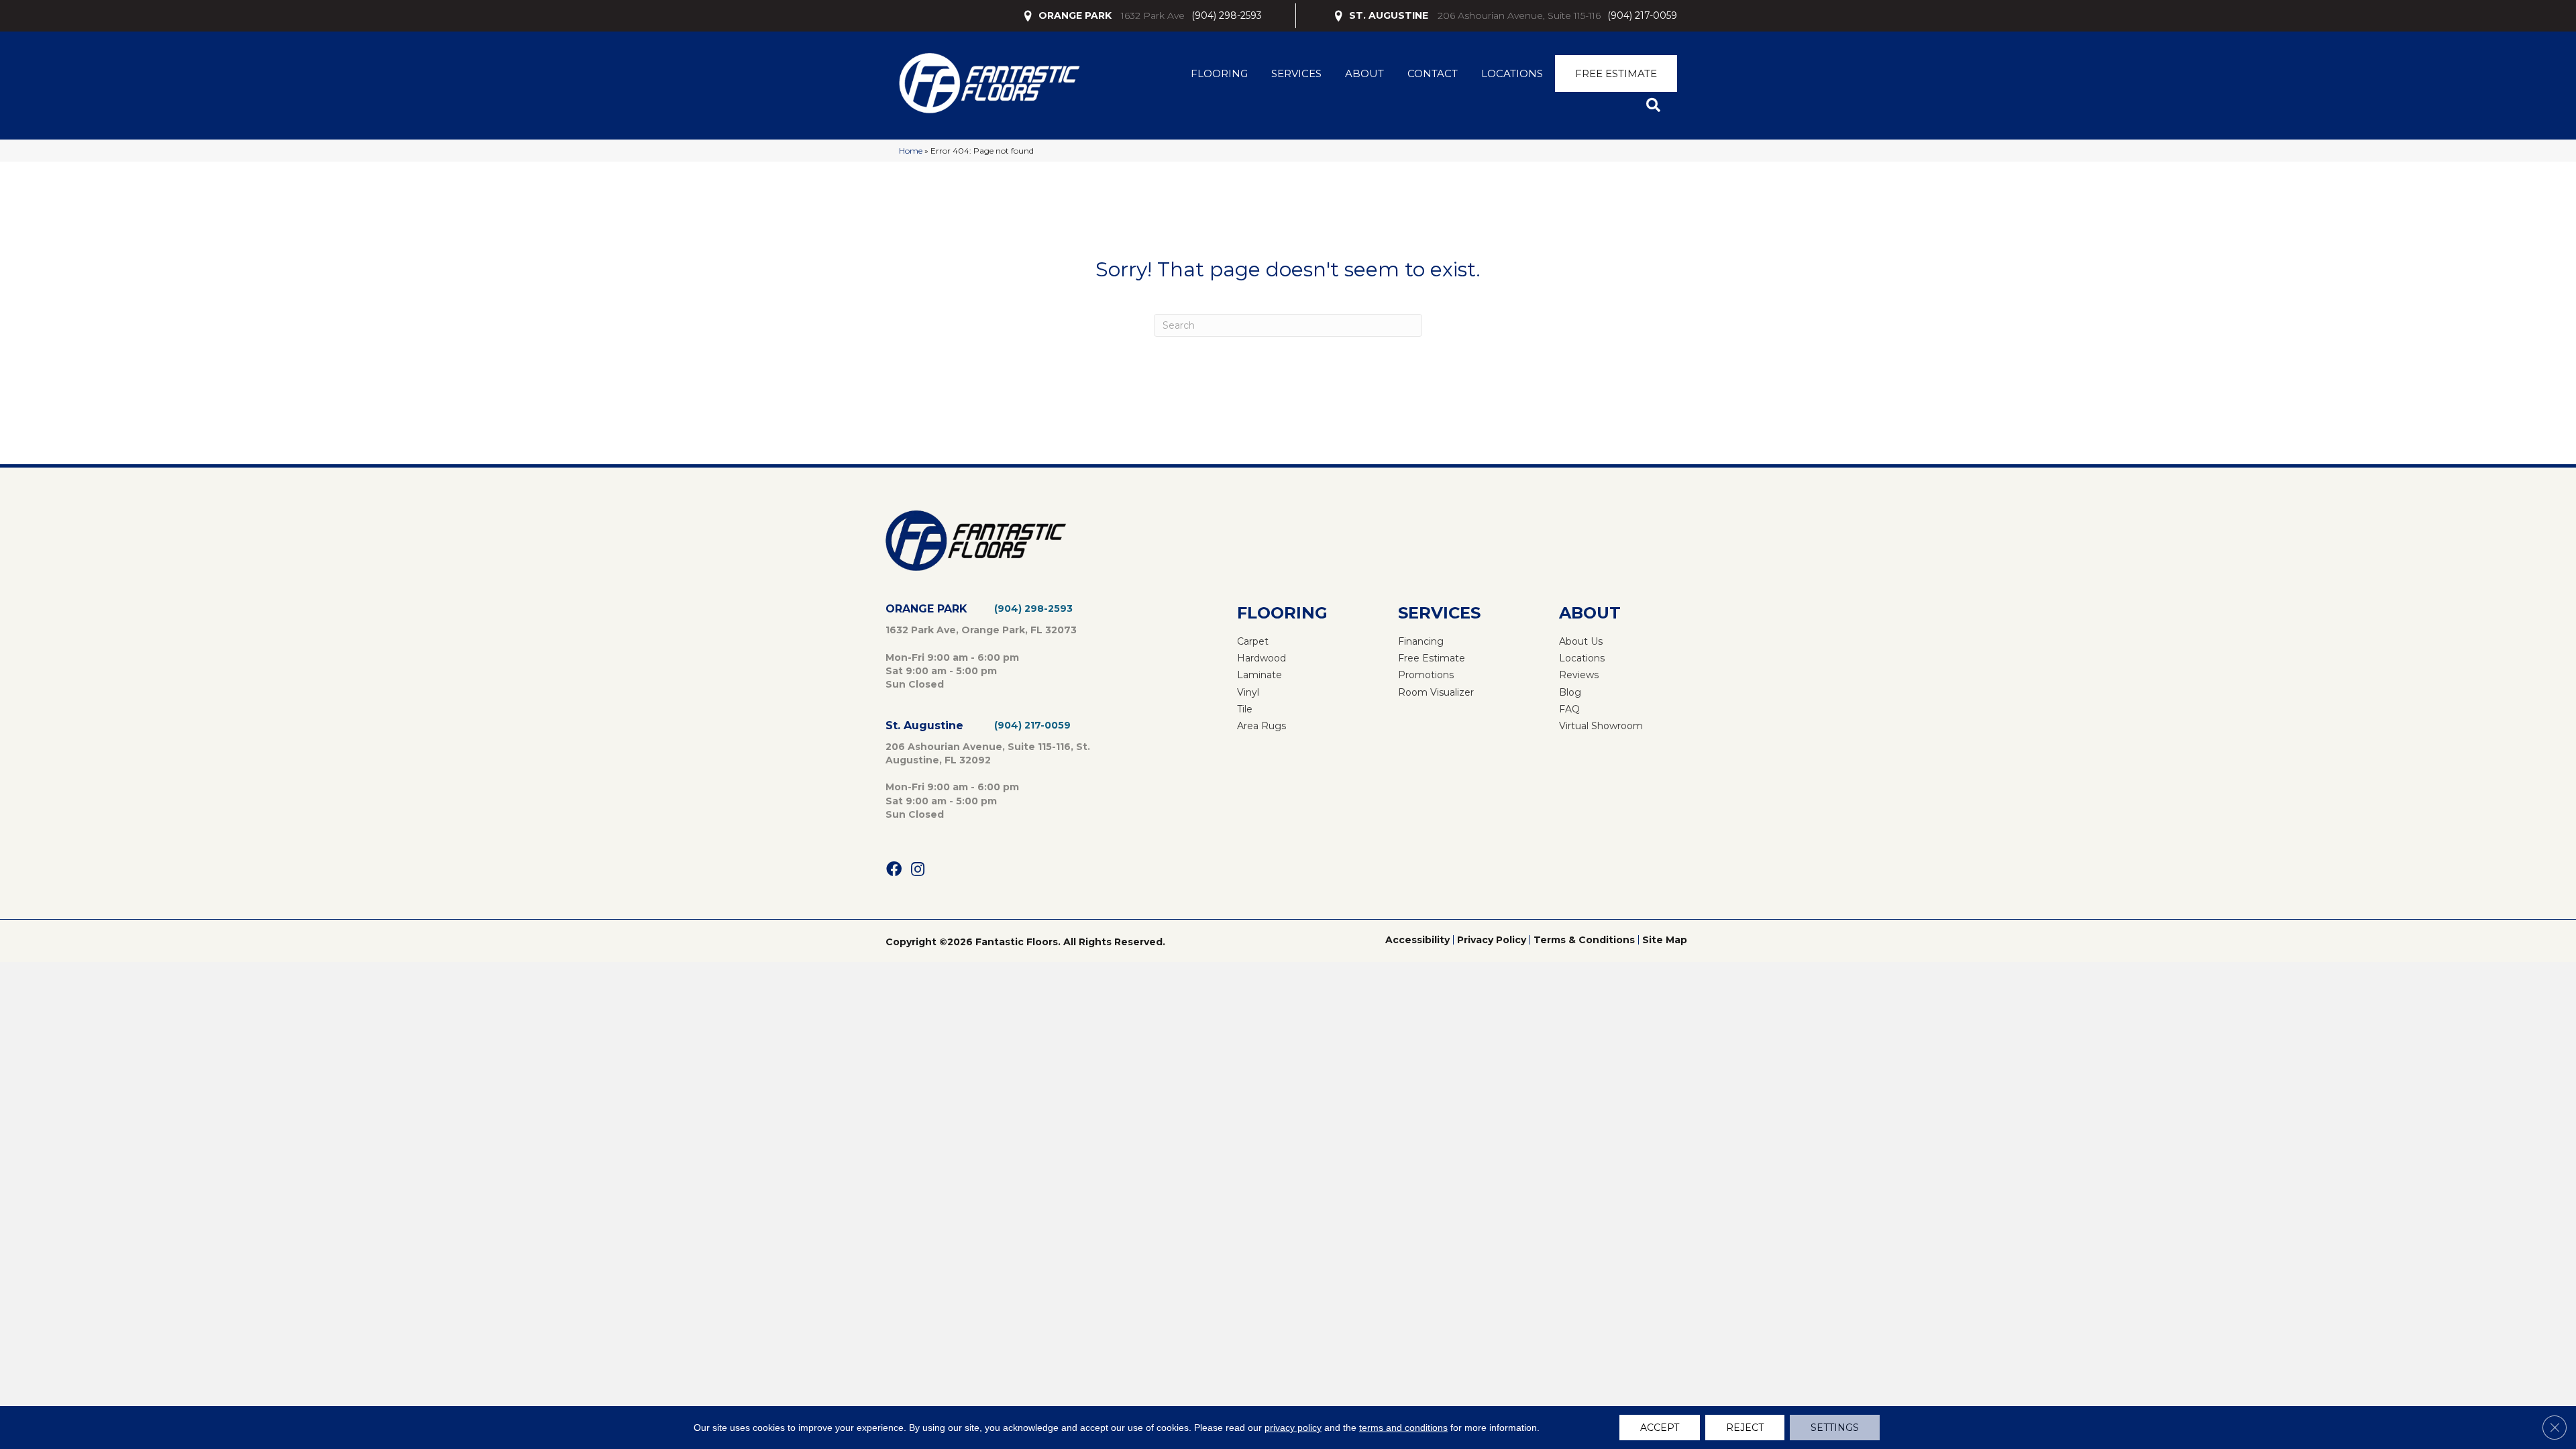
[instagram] (918, 870)
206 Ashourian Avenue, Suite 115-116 (1519, 15)
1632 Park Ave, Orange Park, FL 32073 (981, 630)
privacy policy (1293, 1428)
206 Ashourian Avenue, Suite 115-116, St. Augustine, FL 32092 (988, 753)
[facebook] (894, 870)
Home (911, 151)
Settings (1835, 1428)
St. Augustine (924, 726)
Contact (1433, 73)
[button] (1656, 106)
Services (1296, 73)
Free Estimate (1616, 73)
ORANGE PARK (1075, 15)
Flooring (1219, 73)
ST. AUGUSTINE (1389, 15)
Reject (1745, 1428)
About (1364, 73)
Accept (1660, 1428)
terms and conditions (1403, 1428)
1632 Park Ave (1153, 15)
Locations (1512, 73)
